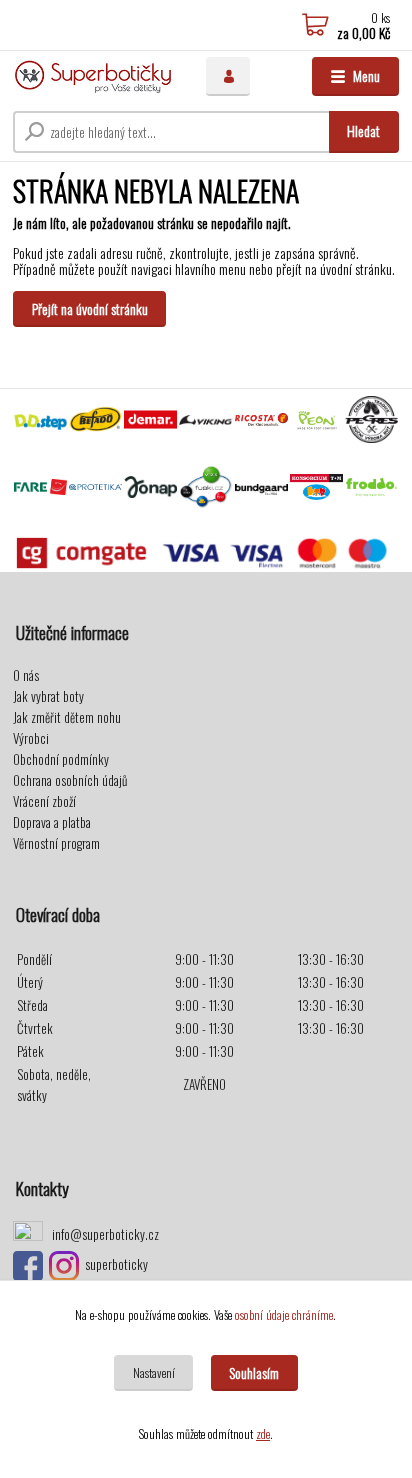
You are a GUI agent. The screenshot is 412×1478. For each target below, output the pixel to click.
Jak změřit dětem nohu (67, 717)
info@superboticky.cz (105, 1234)
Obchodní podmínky (61, 759)
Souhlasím (254, 1372)
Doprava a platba (52, 822)
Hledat (363, 130)
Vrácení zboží (44, 801)
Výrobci (31, 738)
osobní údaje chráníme (284, 1314)
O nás (26, 675)
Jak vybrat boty (48, 696)
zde (263, 1433)
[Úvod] (93, 76)
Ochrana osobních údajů (70, 780)
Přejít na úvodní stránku (90, 308)
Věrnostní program (56, 843)
